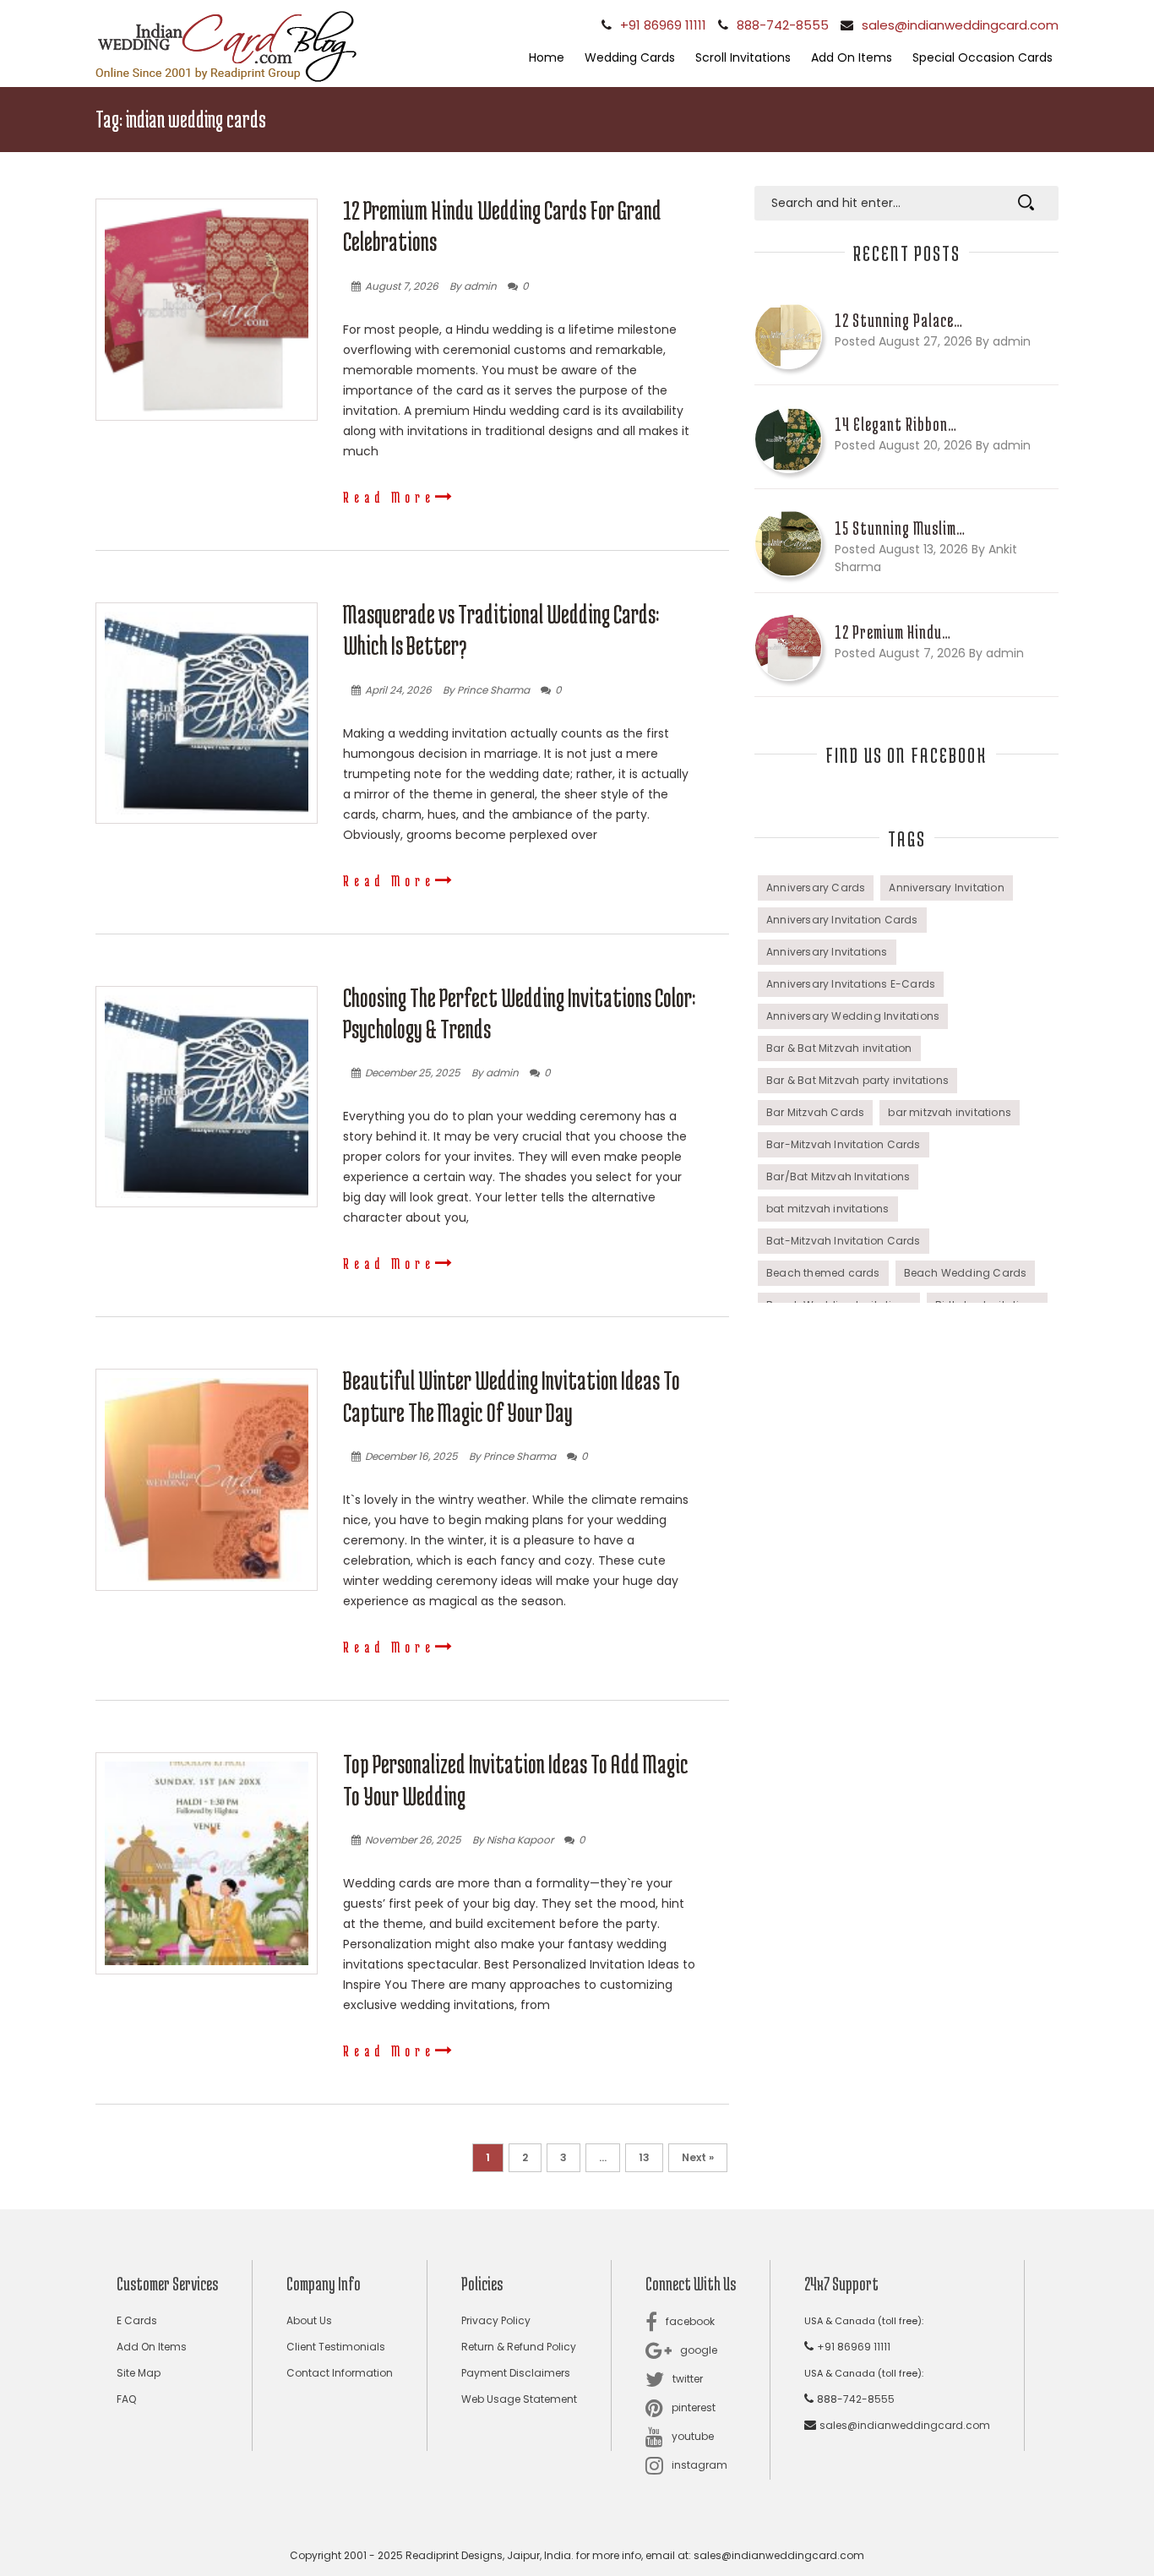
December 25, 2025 (413, 1073)
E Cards (137, 2320)
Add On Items (852, 57)
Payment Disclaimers (516, 2373)
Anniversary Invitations (827, 952)
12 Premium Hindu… (893, 632)
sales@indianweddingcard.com (960, 25)
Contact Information (340, 2373)
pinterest (694, 2407)
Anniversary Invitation (946, 888)
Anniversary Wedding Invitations (853, 1016)
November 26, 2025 (413, 1840)
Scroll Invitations (743, 57)
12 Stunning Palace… (899, 320)
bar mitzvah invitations (950, 1112)
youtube (693, 2436)
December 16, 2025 (411, 1456)
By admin (473, 286)
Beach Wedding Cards (966, 1273)
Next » (698, 2157)
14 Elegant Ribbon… (896, 424)
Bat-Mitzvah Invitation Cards (844, 1241)
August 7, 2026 (402, 286)
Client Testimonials (336, 2347)
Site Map (139, 2373)
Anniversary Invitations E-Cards (851, 984)
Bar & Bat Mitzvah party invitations (857, 1080)
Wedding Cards (630, 57)
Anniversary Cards (816, 888)
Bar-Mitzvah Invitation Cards (844, 1144)
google (699, 2350)
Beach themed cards (823, 1273)
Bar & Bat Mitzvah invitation (839, 1048)
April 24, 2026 (398, 690)
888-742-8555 (783, 25)
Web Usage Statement (519, 2399)
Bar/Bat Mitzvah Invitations (838, 1176)
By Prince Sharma (486, 690)
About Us (309, 2320)
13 (644, 2157)
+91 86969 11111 (663, 25)
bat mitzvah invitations (828, 1209)
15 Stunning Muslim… (900, 528)
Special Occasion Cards (983, 57)
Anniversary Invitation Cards (842, 920)
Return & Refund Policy (519, 2347)
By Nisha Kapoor (513, 1840)
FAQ (126, 2399)
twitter (688, 2379)
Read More (389, 497)
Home (547, 57)
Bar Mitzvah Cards (815, 1112)
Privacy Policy (496, 2320)
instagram (699, 2465)
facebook (690, 2321)
